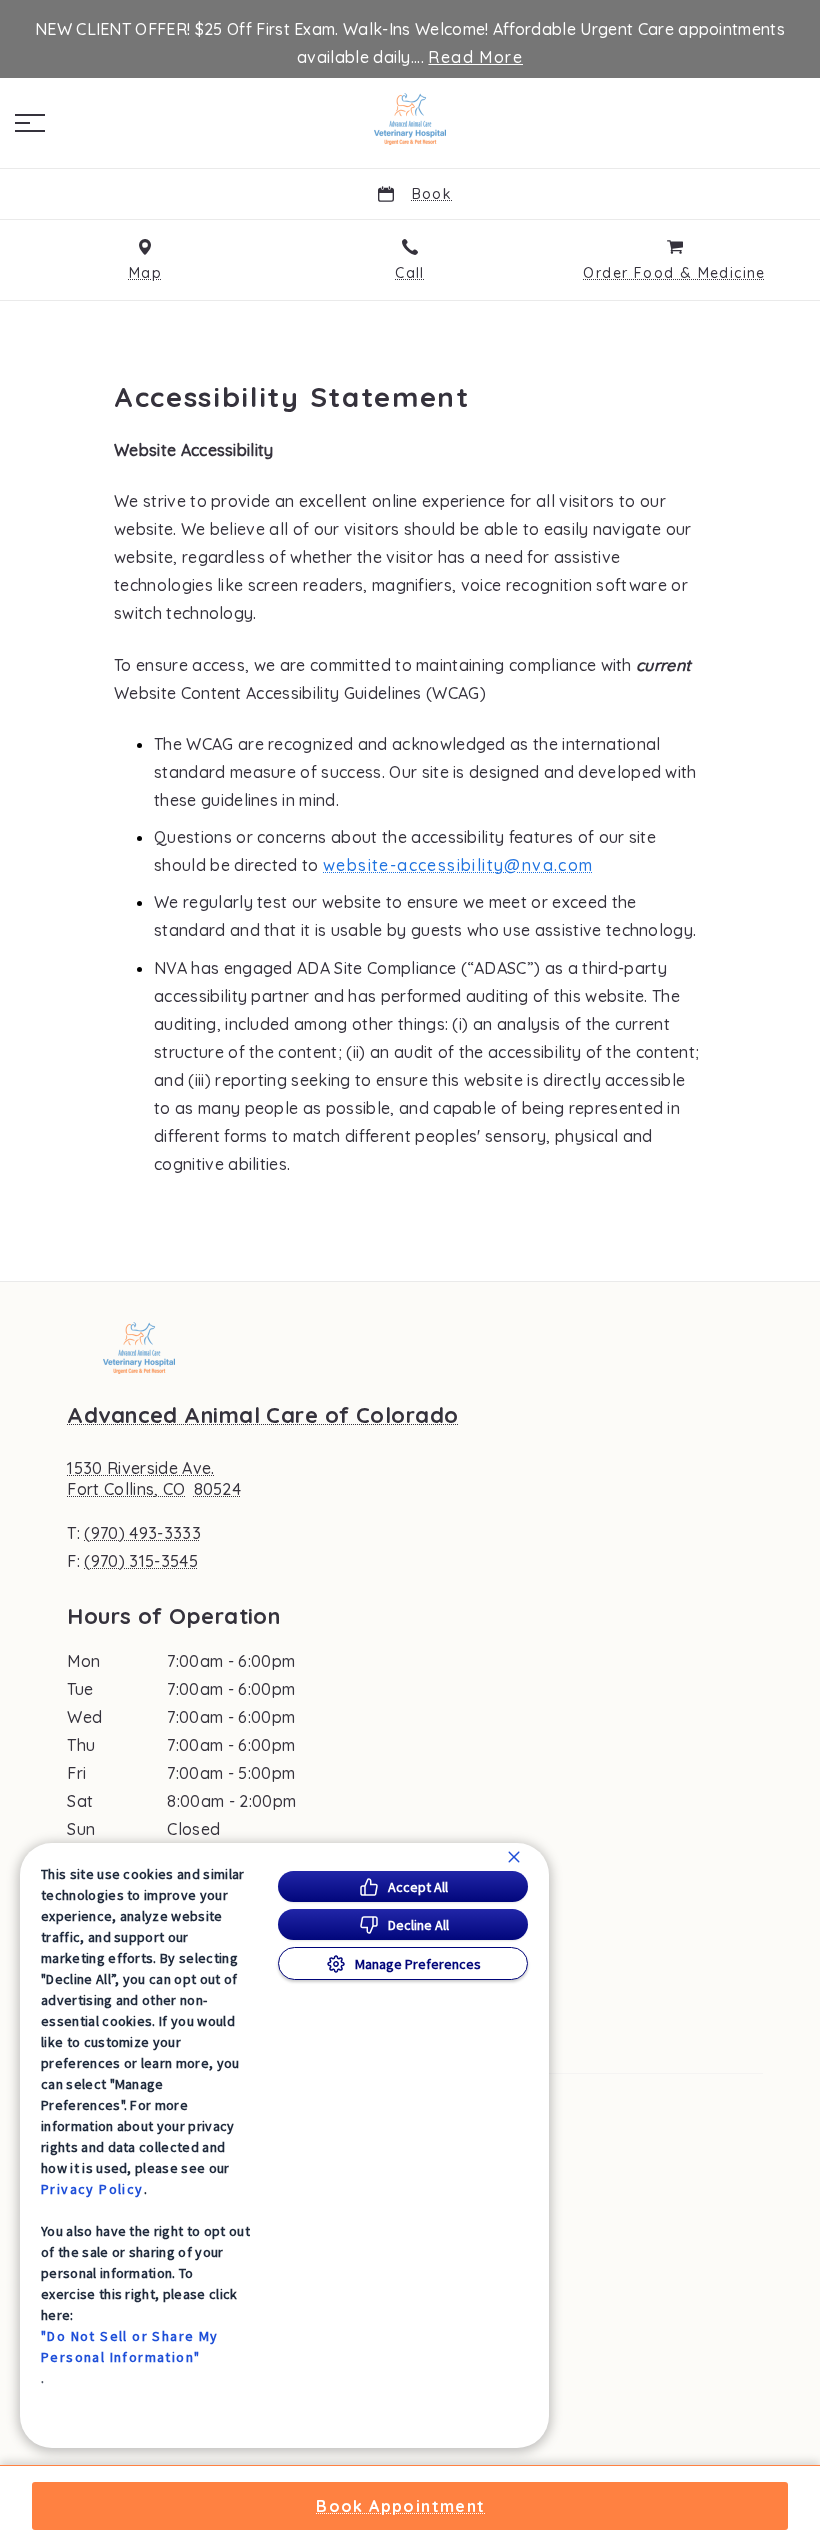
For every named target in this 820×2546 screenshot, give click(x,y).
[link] (410, 119)
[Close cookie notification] (514, 1857)
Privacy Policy (92, 2189)
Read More (475, 57)
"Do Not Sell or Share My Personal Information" (130, 2346)
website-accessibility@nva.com (458, 865)
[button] (30, 123)
